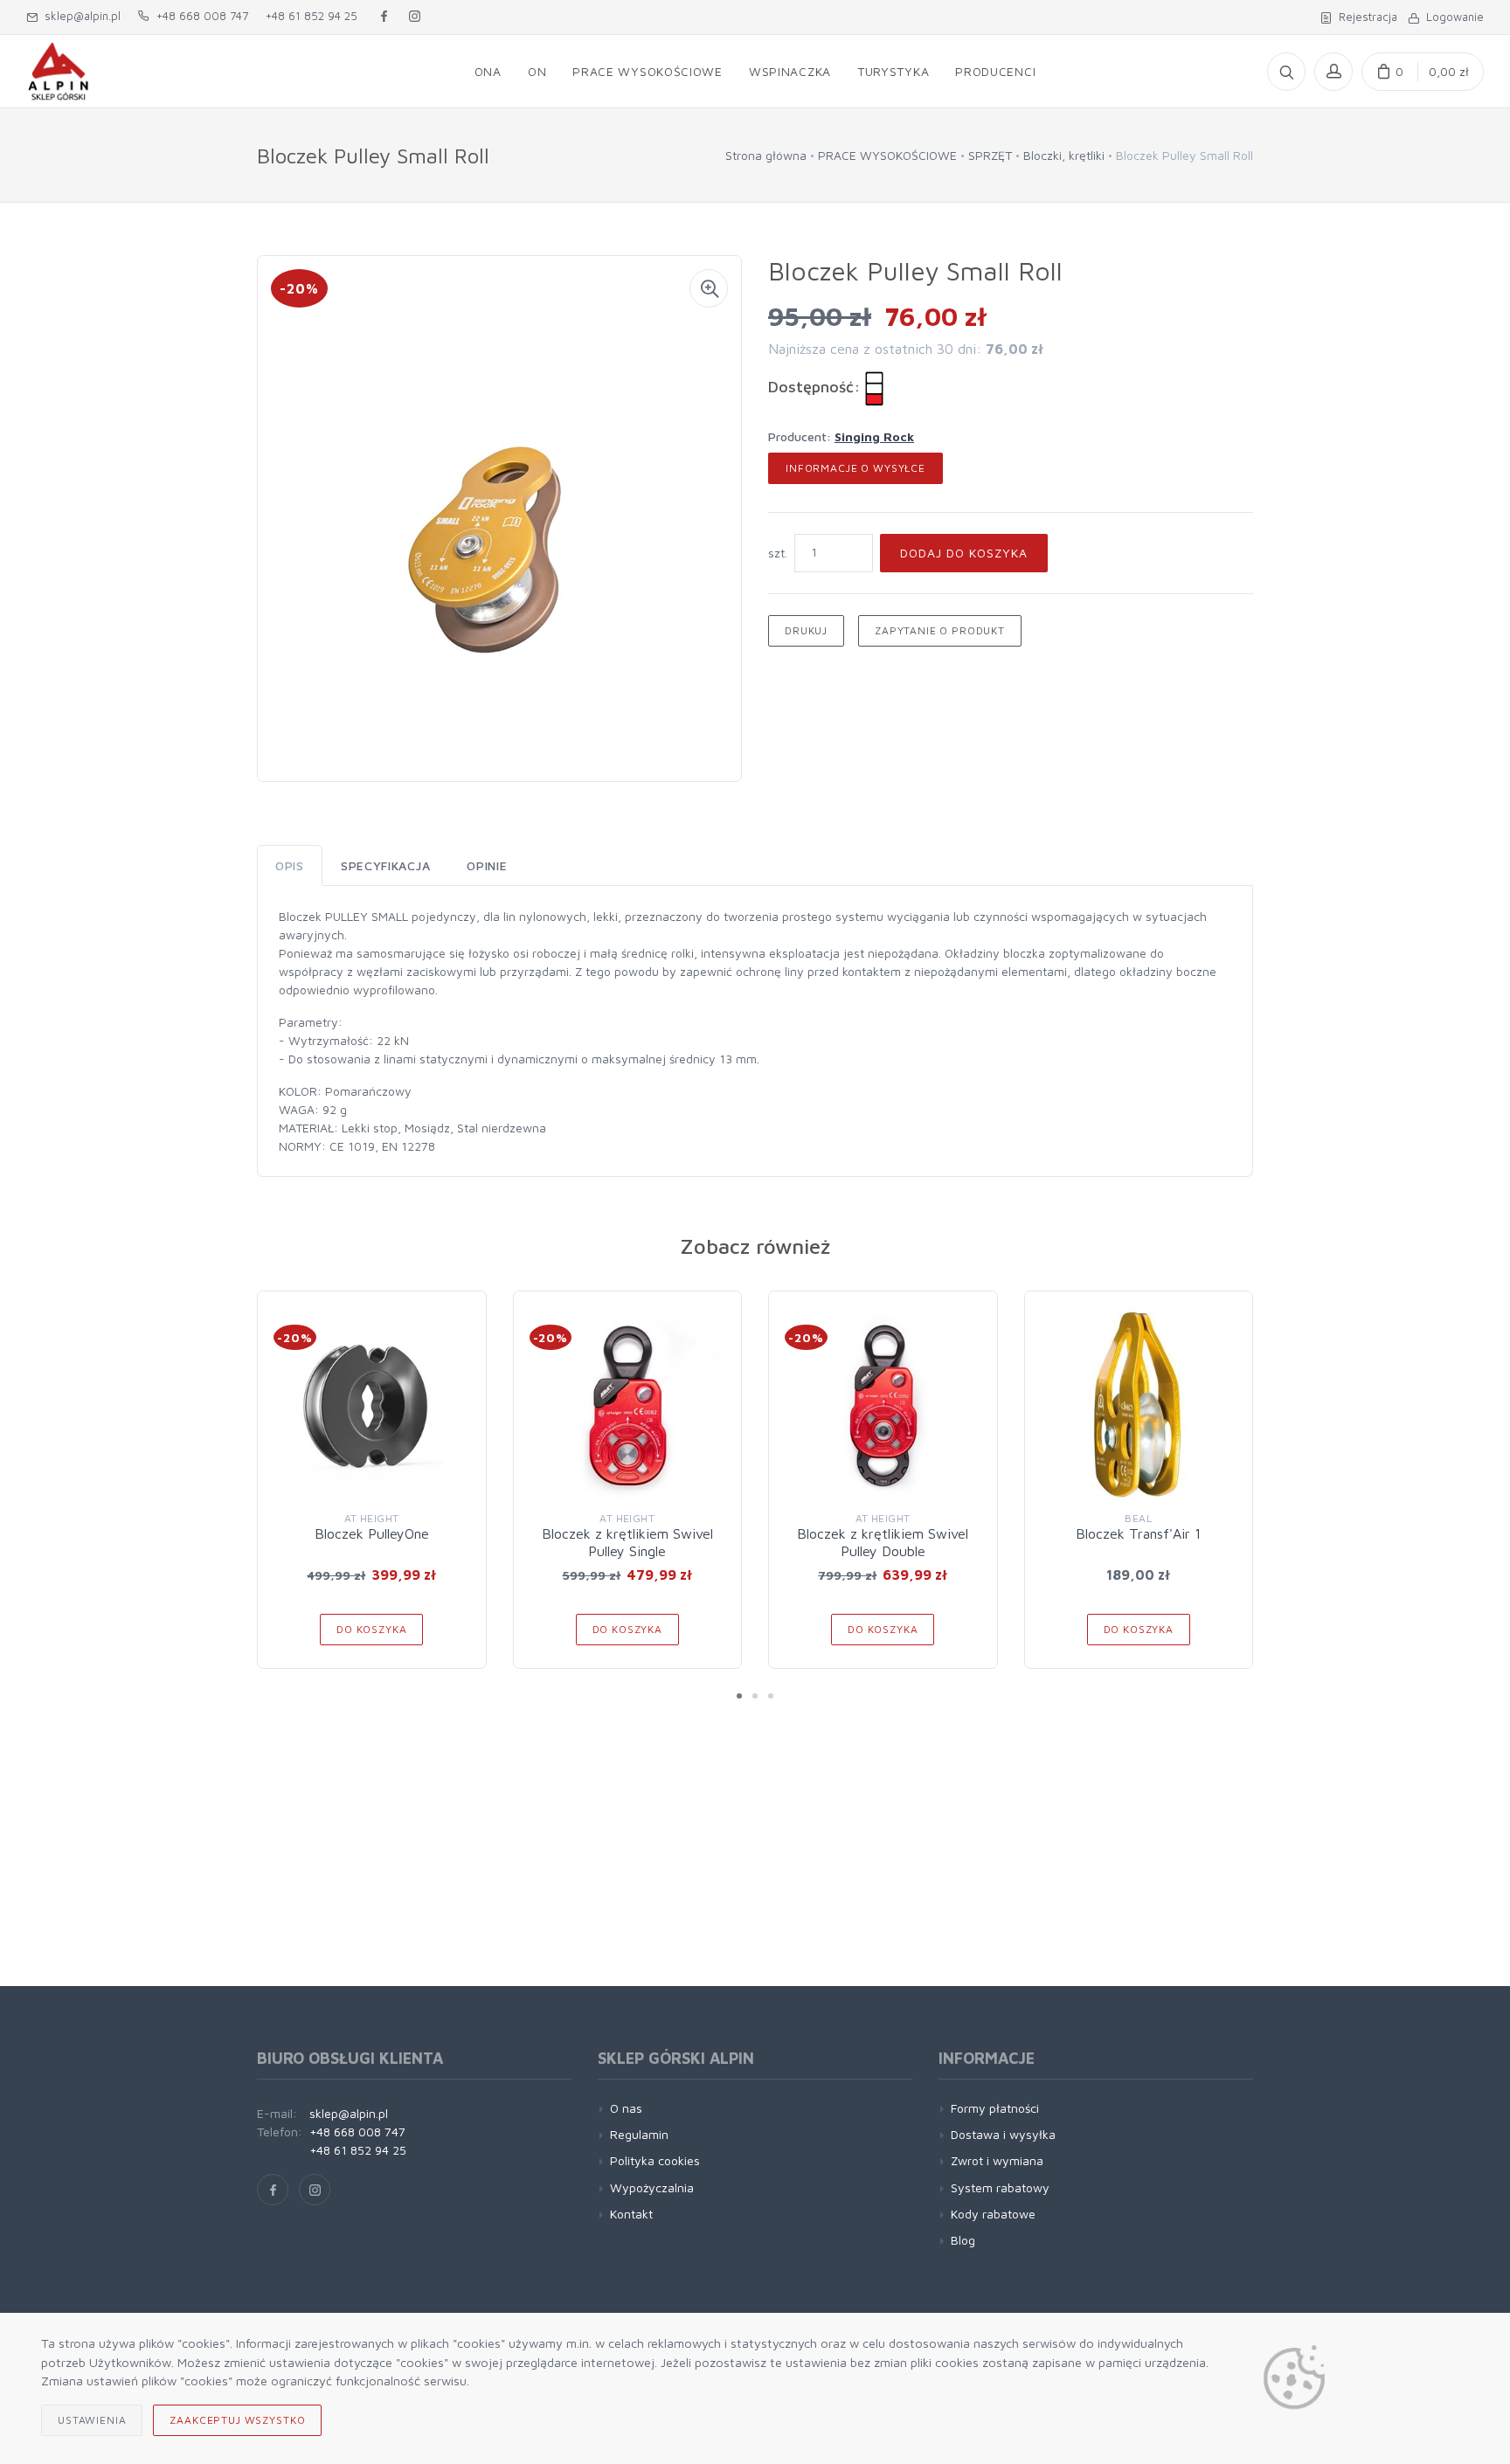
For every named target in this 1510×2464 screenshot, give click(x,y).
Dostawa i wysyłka (1003, 2134)
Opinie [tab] (487, 865)
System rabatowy (1000, 2187)
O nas (626, 2108)
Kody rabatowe (993, 2214)
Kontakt (631, 2214)
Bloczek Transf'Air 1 (1138, 1533)
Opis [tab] (290, 865)
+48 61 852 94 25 (312, 16)
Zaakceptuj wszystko (237, 2420)
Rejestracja (1365, 17)
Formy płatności (995, 2108)
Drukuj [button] (806, 630)
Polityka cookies (655, 2160)
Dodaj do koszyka (964, 553)
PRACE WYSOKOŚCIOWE (887, 155)
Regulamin (639, 2134)
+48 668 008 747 (199, 16)
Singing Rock (874, 436)
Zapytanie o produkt (940, 630)
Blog (963, 2240)
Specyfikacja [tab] (385, 865)
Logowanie (1451, 17)
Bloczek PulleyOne (372, 1533)
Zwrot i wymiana (997, 2160)
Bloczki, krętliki (1064, 155)
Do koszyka (371, 1629)
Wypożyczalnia (652, 2187)
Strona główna (766, 155)
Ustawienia (92, 2420)
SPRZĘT (990, 155)
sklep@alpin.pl (79, 16)
